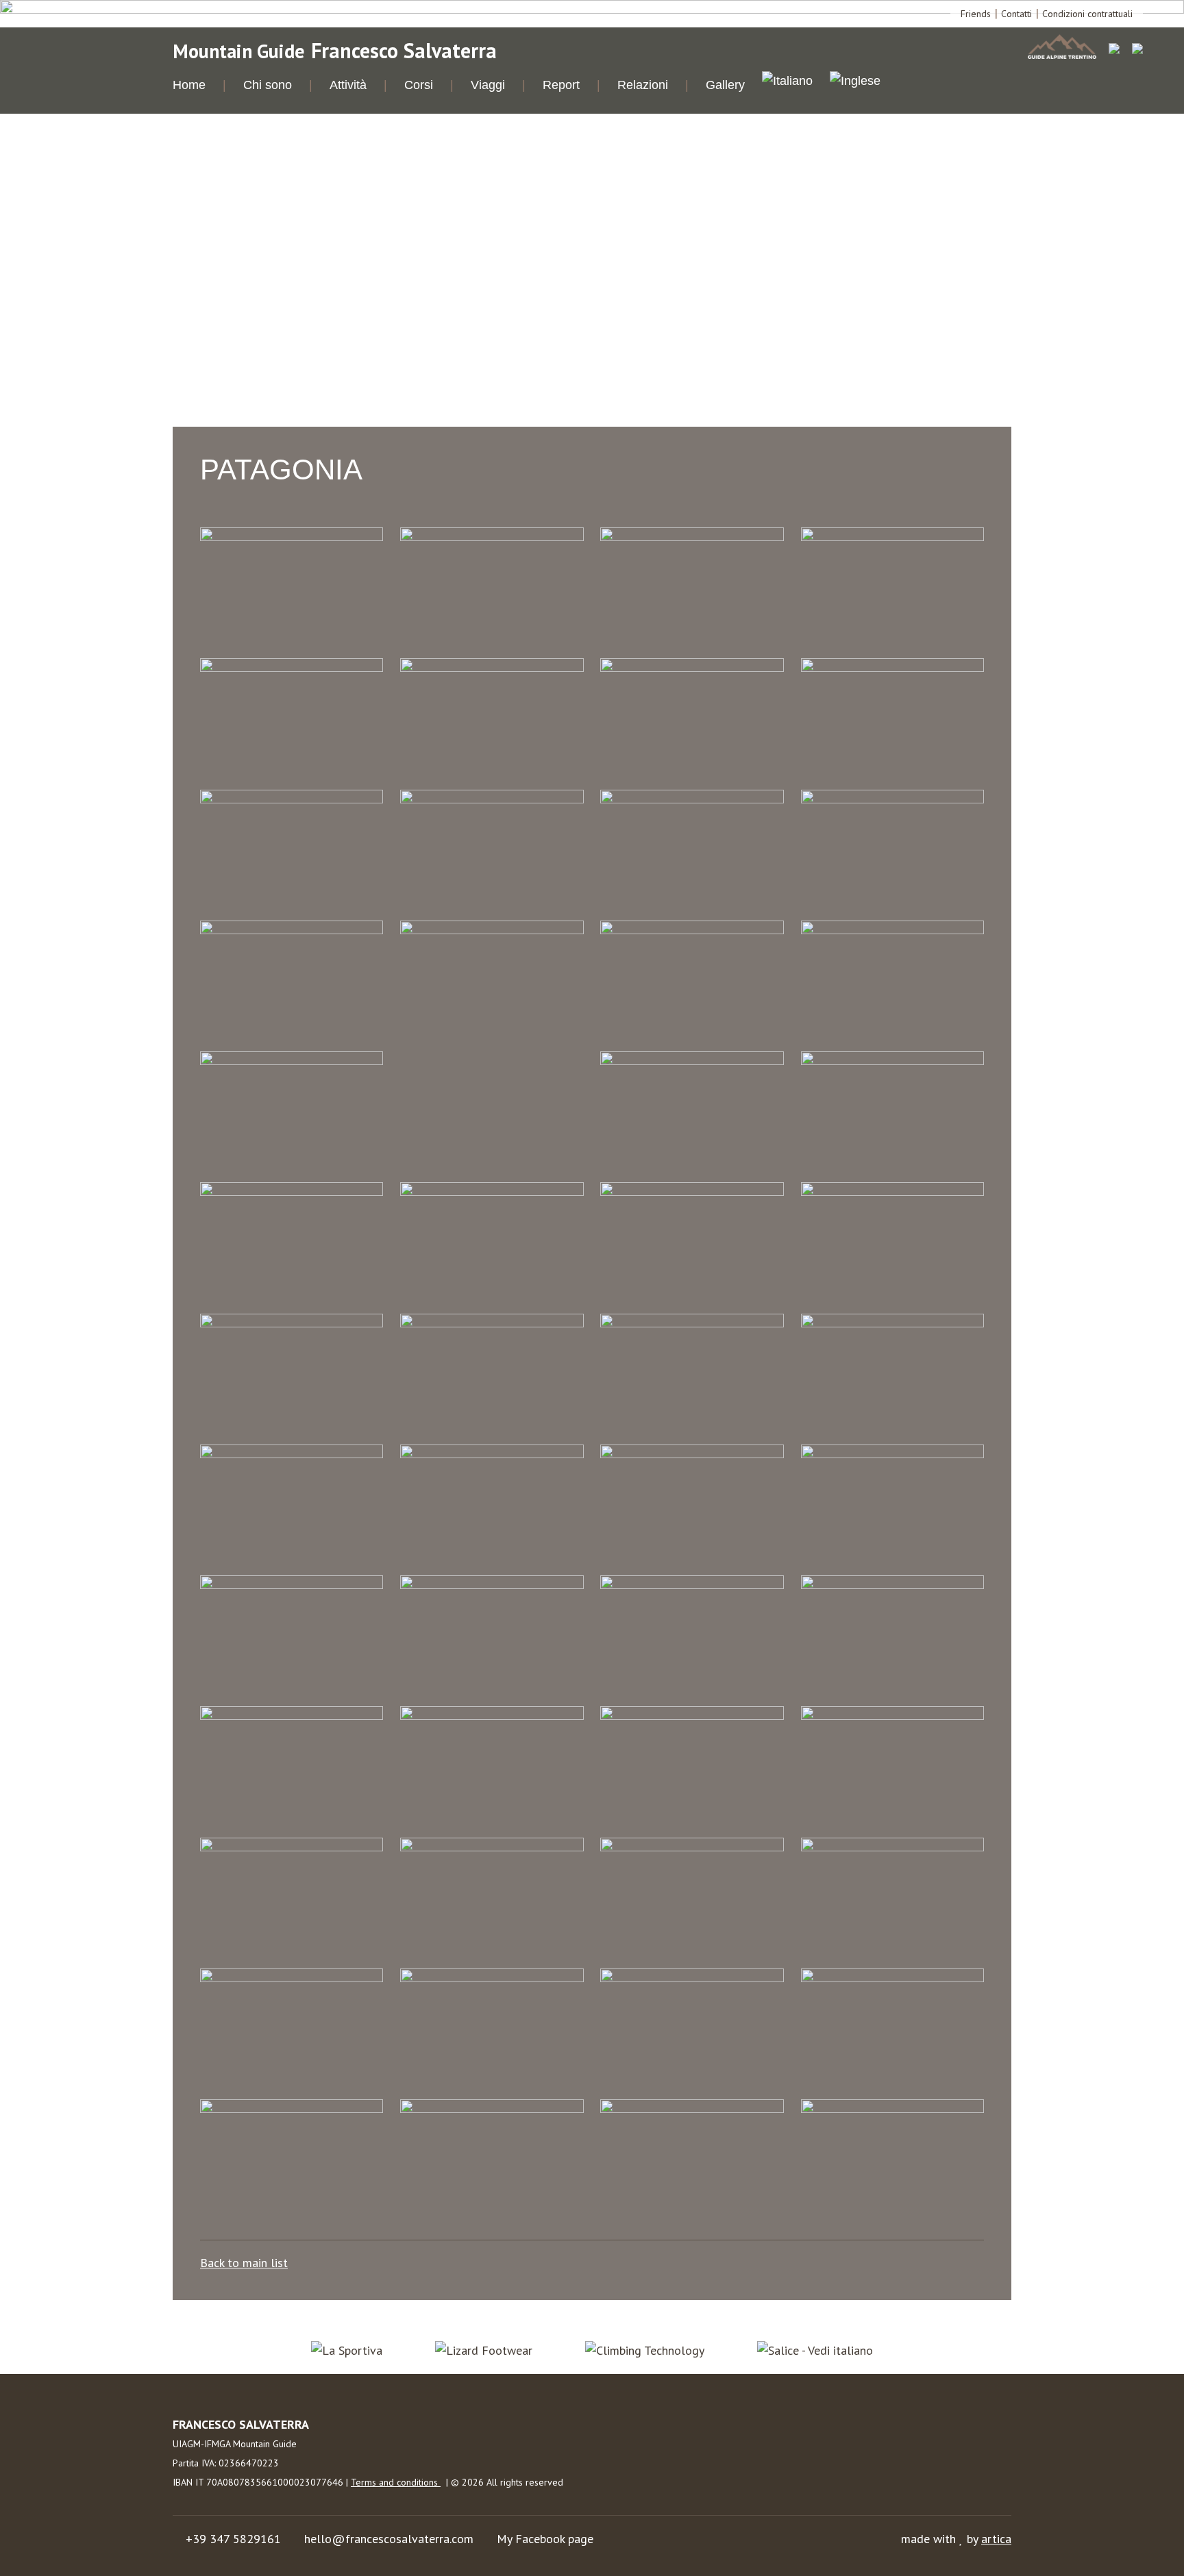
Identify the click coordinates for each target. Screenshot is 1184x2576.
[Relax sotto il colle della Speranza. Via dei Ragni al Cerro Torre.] (692, 1715)
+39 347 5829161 (233, 2539)
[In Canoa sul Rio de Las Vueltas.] (492, 1191)
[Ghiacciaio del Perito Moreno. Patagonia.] (292, 1061)
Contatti (1016, 14)
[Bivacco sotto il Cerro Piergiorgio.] (492, 799)
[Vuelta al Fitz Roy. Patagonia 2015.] (692, 2109)
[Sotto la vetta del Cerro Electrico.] (892, 1715)
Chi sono (268, 85)
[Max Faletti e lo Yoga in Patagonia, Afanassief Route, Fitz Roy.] (892, 2109)
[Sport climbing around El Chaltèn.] (892, 799)
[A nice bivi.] (292, 537)
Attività (348, 85)
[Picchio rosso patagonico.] (492, 1715)
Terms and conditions (396, 2482)
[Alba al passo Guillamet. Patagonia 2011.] (692, 537)
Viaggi (488, 85)
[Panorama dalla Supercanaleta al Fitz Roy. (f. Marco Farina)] (692, 1585)
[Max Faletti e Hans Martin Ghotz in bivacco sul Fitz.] (492, 1454)
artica (996, 2539)
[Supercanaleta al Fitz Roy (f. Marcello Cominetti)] (692, 1847)
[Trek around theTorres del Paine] (692, 1978)
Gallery (725, 85)
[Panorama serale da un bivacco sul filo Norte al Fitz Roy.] (892, 1585)
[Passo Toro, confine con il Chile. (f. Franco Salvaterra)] (292, 1715)
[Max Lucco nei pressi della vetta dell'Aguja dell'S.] (892, 1454)
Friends (976, 14)
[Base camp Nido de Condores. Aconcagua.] (892, 667)
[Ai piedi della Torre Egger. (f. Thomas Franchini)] (492, 537)
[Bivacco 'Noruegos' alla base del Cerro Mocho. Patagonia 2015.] (292, 799)
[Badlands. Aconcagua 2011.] (692, 667)
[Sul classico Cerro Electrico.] (492, 1847)
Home (189, 85)
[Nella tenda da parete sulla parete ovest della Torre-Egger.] (292, 1585)
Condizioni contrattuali (1087, 14)
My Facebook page (545, 2539)
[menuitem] (787, 83)
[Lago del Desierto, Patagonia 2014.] (292, 1454)
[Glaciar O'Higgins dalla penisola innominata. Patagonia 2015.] (692, 1061)
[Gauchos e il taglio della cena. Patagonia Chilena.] (892, 930)
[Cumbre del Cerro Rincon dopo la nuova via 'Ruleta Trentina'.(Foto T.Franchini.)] (492, 1323)
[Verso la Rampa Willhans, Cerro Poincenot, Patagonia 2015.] (892, 1978)
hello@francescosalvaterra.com (389, 2539)
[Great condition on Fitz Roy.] (292, 1191)
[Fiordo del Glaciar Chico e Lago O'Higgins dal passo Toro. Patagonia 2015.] (692, 930)
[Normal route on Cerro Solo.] (492, 1585)
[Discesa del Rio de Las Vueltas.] (292, 930)
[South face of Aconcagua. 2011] (292, 1847)
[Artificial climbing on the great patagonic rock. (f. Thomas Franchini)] (492, 667)
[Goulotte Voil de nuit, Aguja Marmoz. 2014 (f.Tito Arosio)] (892, 1061)
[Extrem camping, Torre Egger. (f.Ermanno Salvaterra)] (492, 930)
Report (561, 85)
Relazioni (643, 85)
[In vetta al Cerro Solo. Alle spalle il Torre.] (692, 1323)
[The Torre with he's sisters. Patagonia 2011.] (292, 1978)
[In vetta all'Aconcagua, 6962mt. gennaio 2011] (892, 1323)
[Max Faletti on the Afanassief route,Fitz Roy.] (692, 1454)
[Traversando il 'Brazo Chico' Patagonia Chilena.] (492, 1978)
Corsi (419, 85)
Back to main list (244, 2263)
